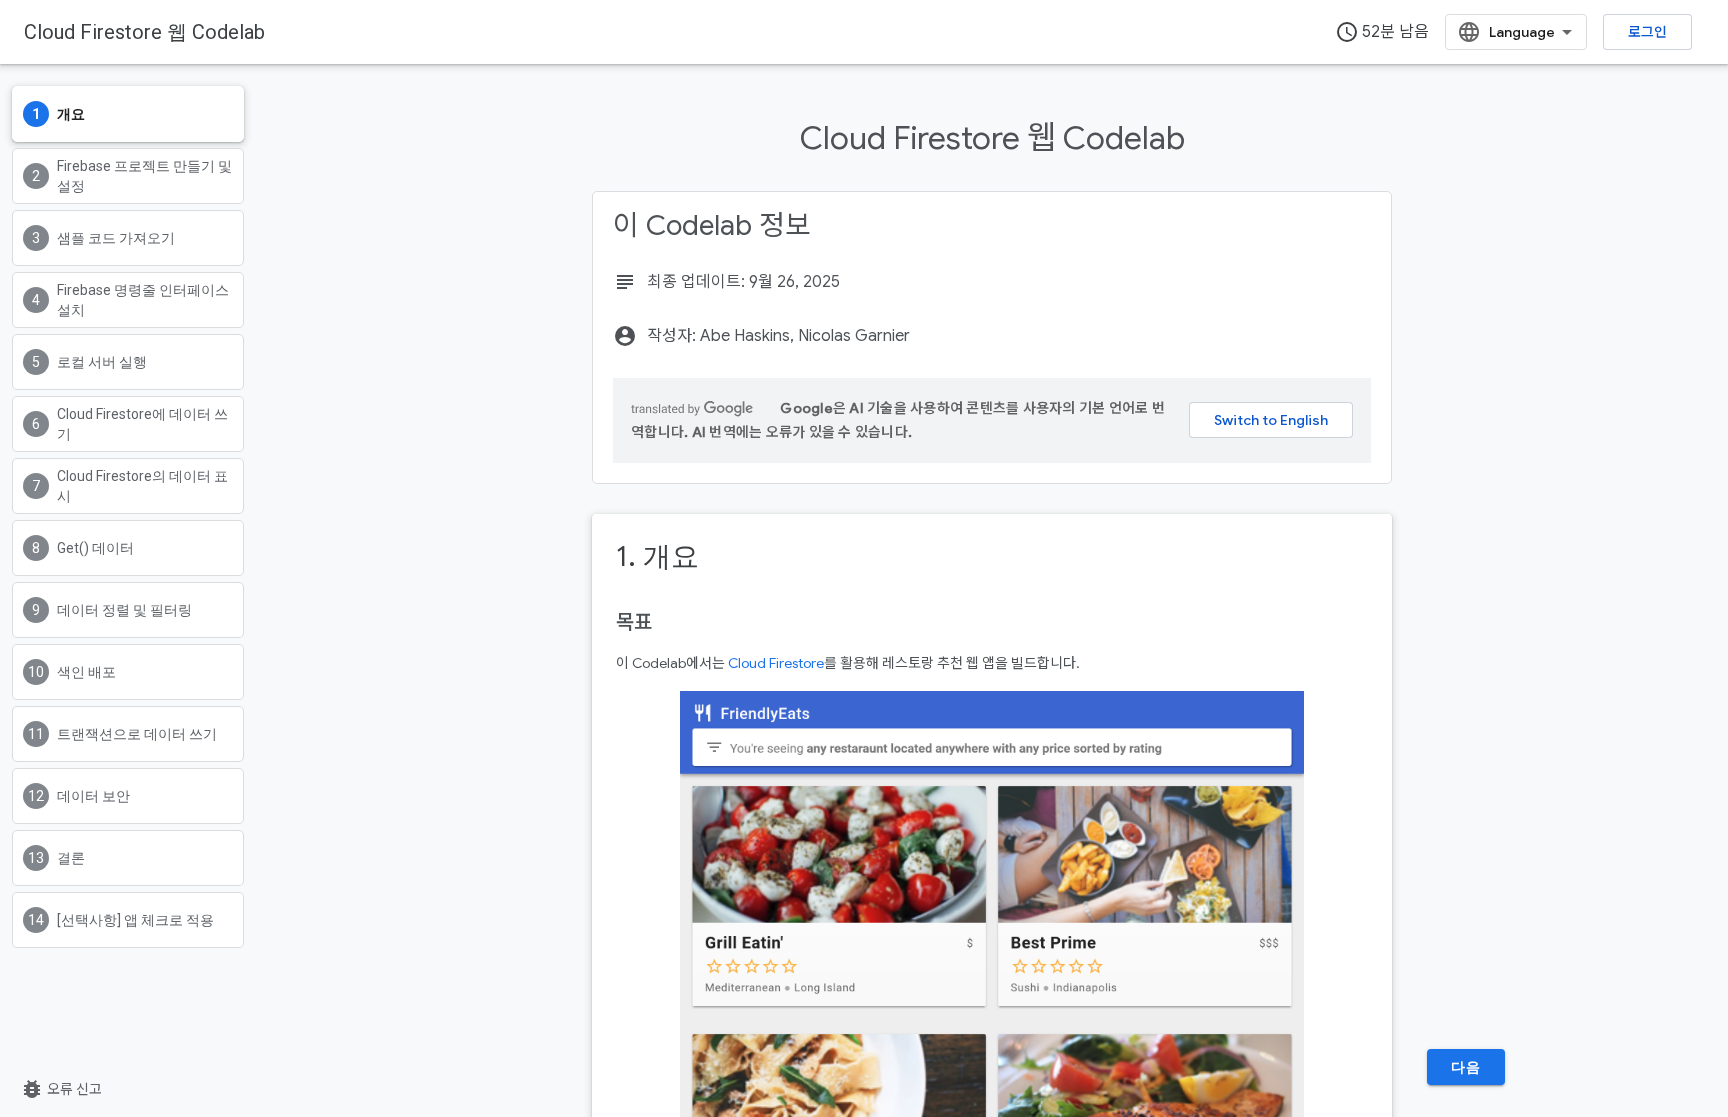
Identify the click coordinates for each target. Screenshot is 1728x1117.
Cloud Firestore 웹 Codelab (144, 32)
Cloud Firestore (776, 663)
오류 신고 (61, 1089)
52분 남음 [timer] (1382, 32)
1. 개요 (657, 556)
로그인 (1647, 32)
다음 (1465, 1067)
